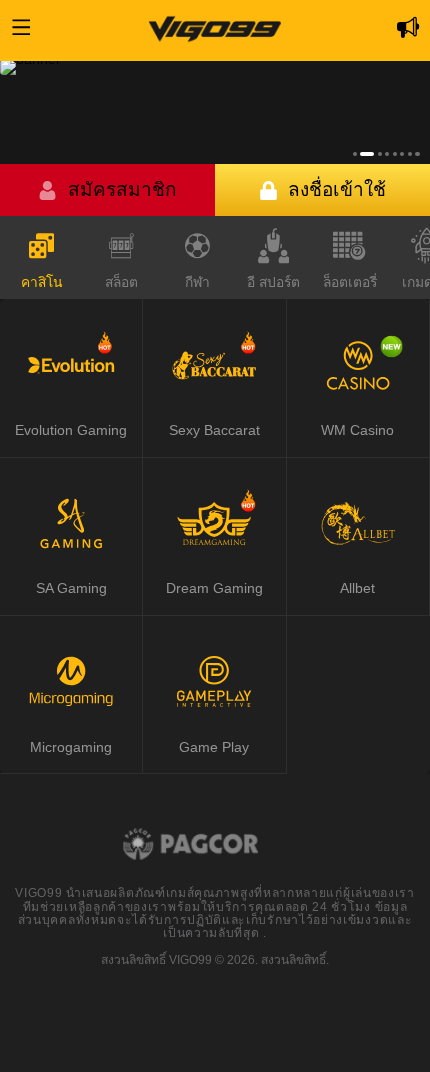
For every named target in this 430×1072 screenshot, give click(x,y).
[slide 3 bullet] (379, 154)
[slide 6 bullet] (402, 154)
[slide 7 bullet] (410, 154)
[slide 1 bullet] (355, 154)
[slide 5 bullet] (395, 154)
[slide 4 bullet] (387, 154)
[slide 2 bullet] (366, 154)
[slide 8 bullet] (417, 154)
